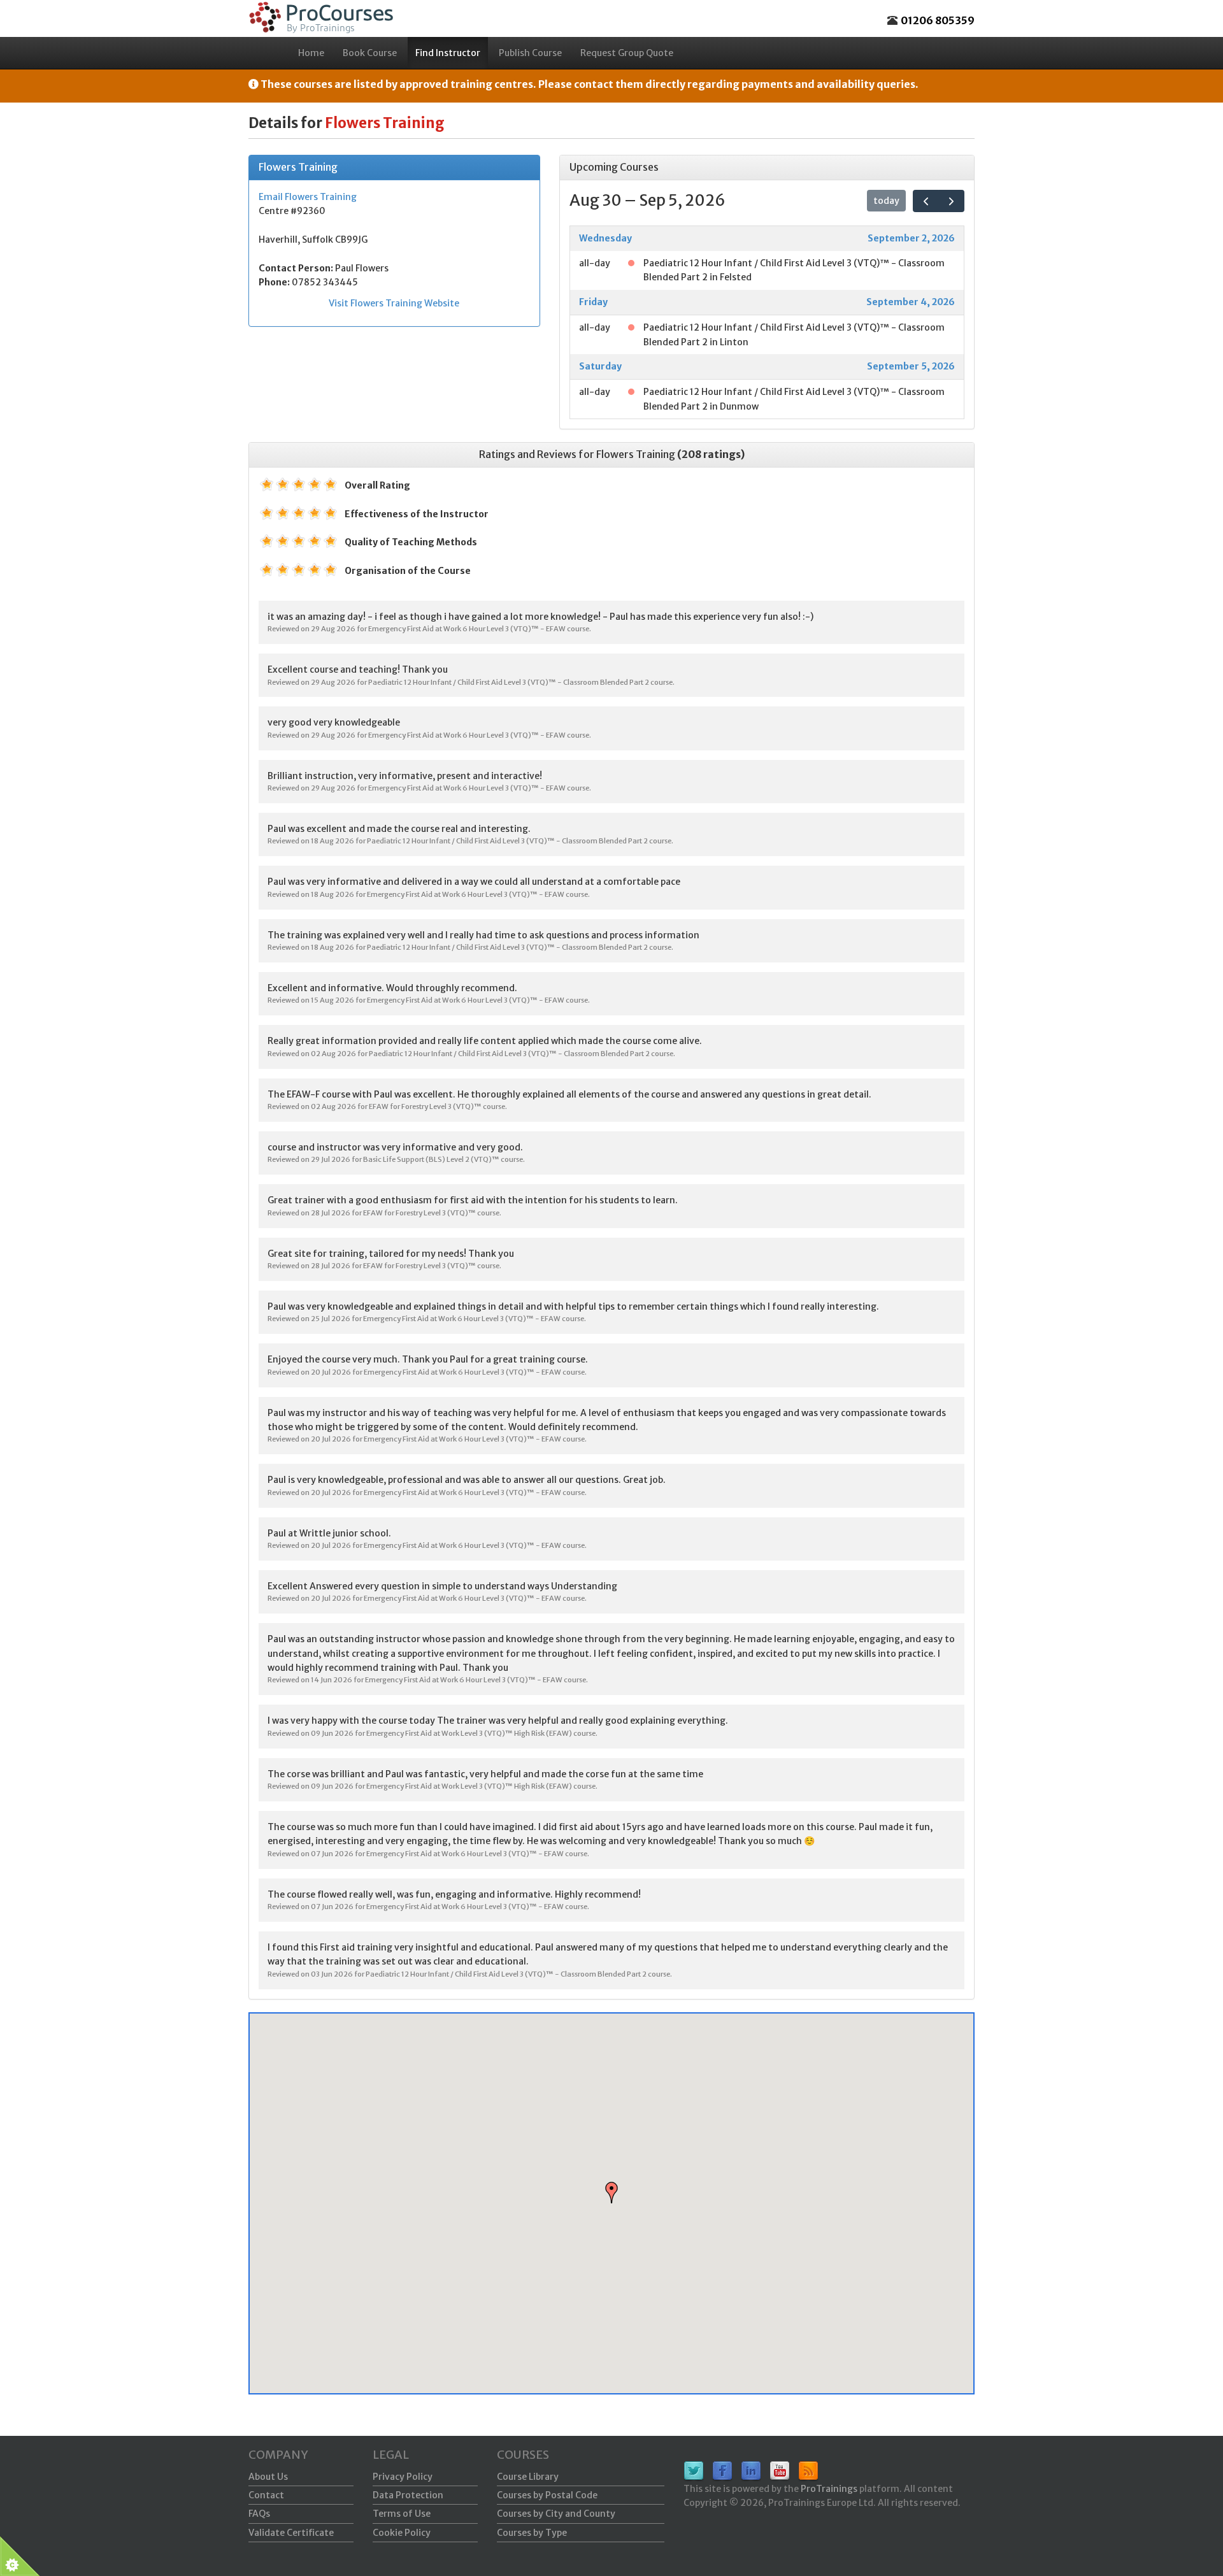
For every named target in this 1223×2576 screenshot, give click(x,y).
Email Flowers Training (308, 197)
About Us (268, 2477)
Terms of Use (402, 2514)
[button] (611, 2193)
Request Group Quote (627, 53)
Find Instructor (448, 53)
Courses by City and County (556, 2514)
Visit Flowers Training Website (394, 303)
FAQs (259, 2514)
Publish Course (530, 53)
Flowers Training (636, 454)
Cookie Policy (402, 2533)
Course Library (528, 2477)
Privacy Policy (403, 2477)
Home (311, 53)
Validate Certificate (291, 2533)
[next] (951, 201)
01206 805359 (938, 20)
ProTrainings (829, 2489)
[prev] (926, 201)
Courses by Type (532, 2533)
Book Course (370, 53)
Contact (266, 2495)
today (886, 201)
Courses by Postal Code (547, 2495)
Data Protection (408, 2495)
